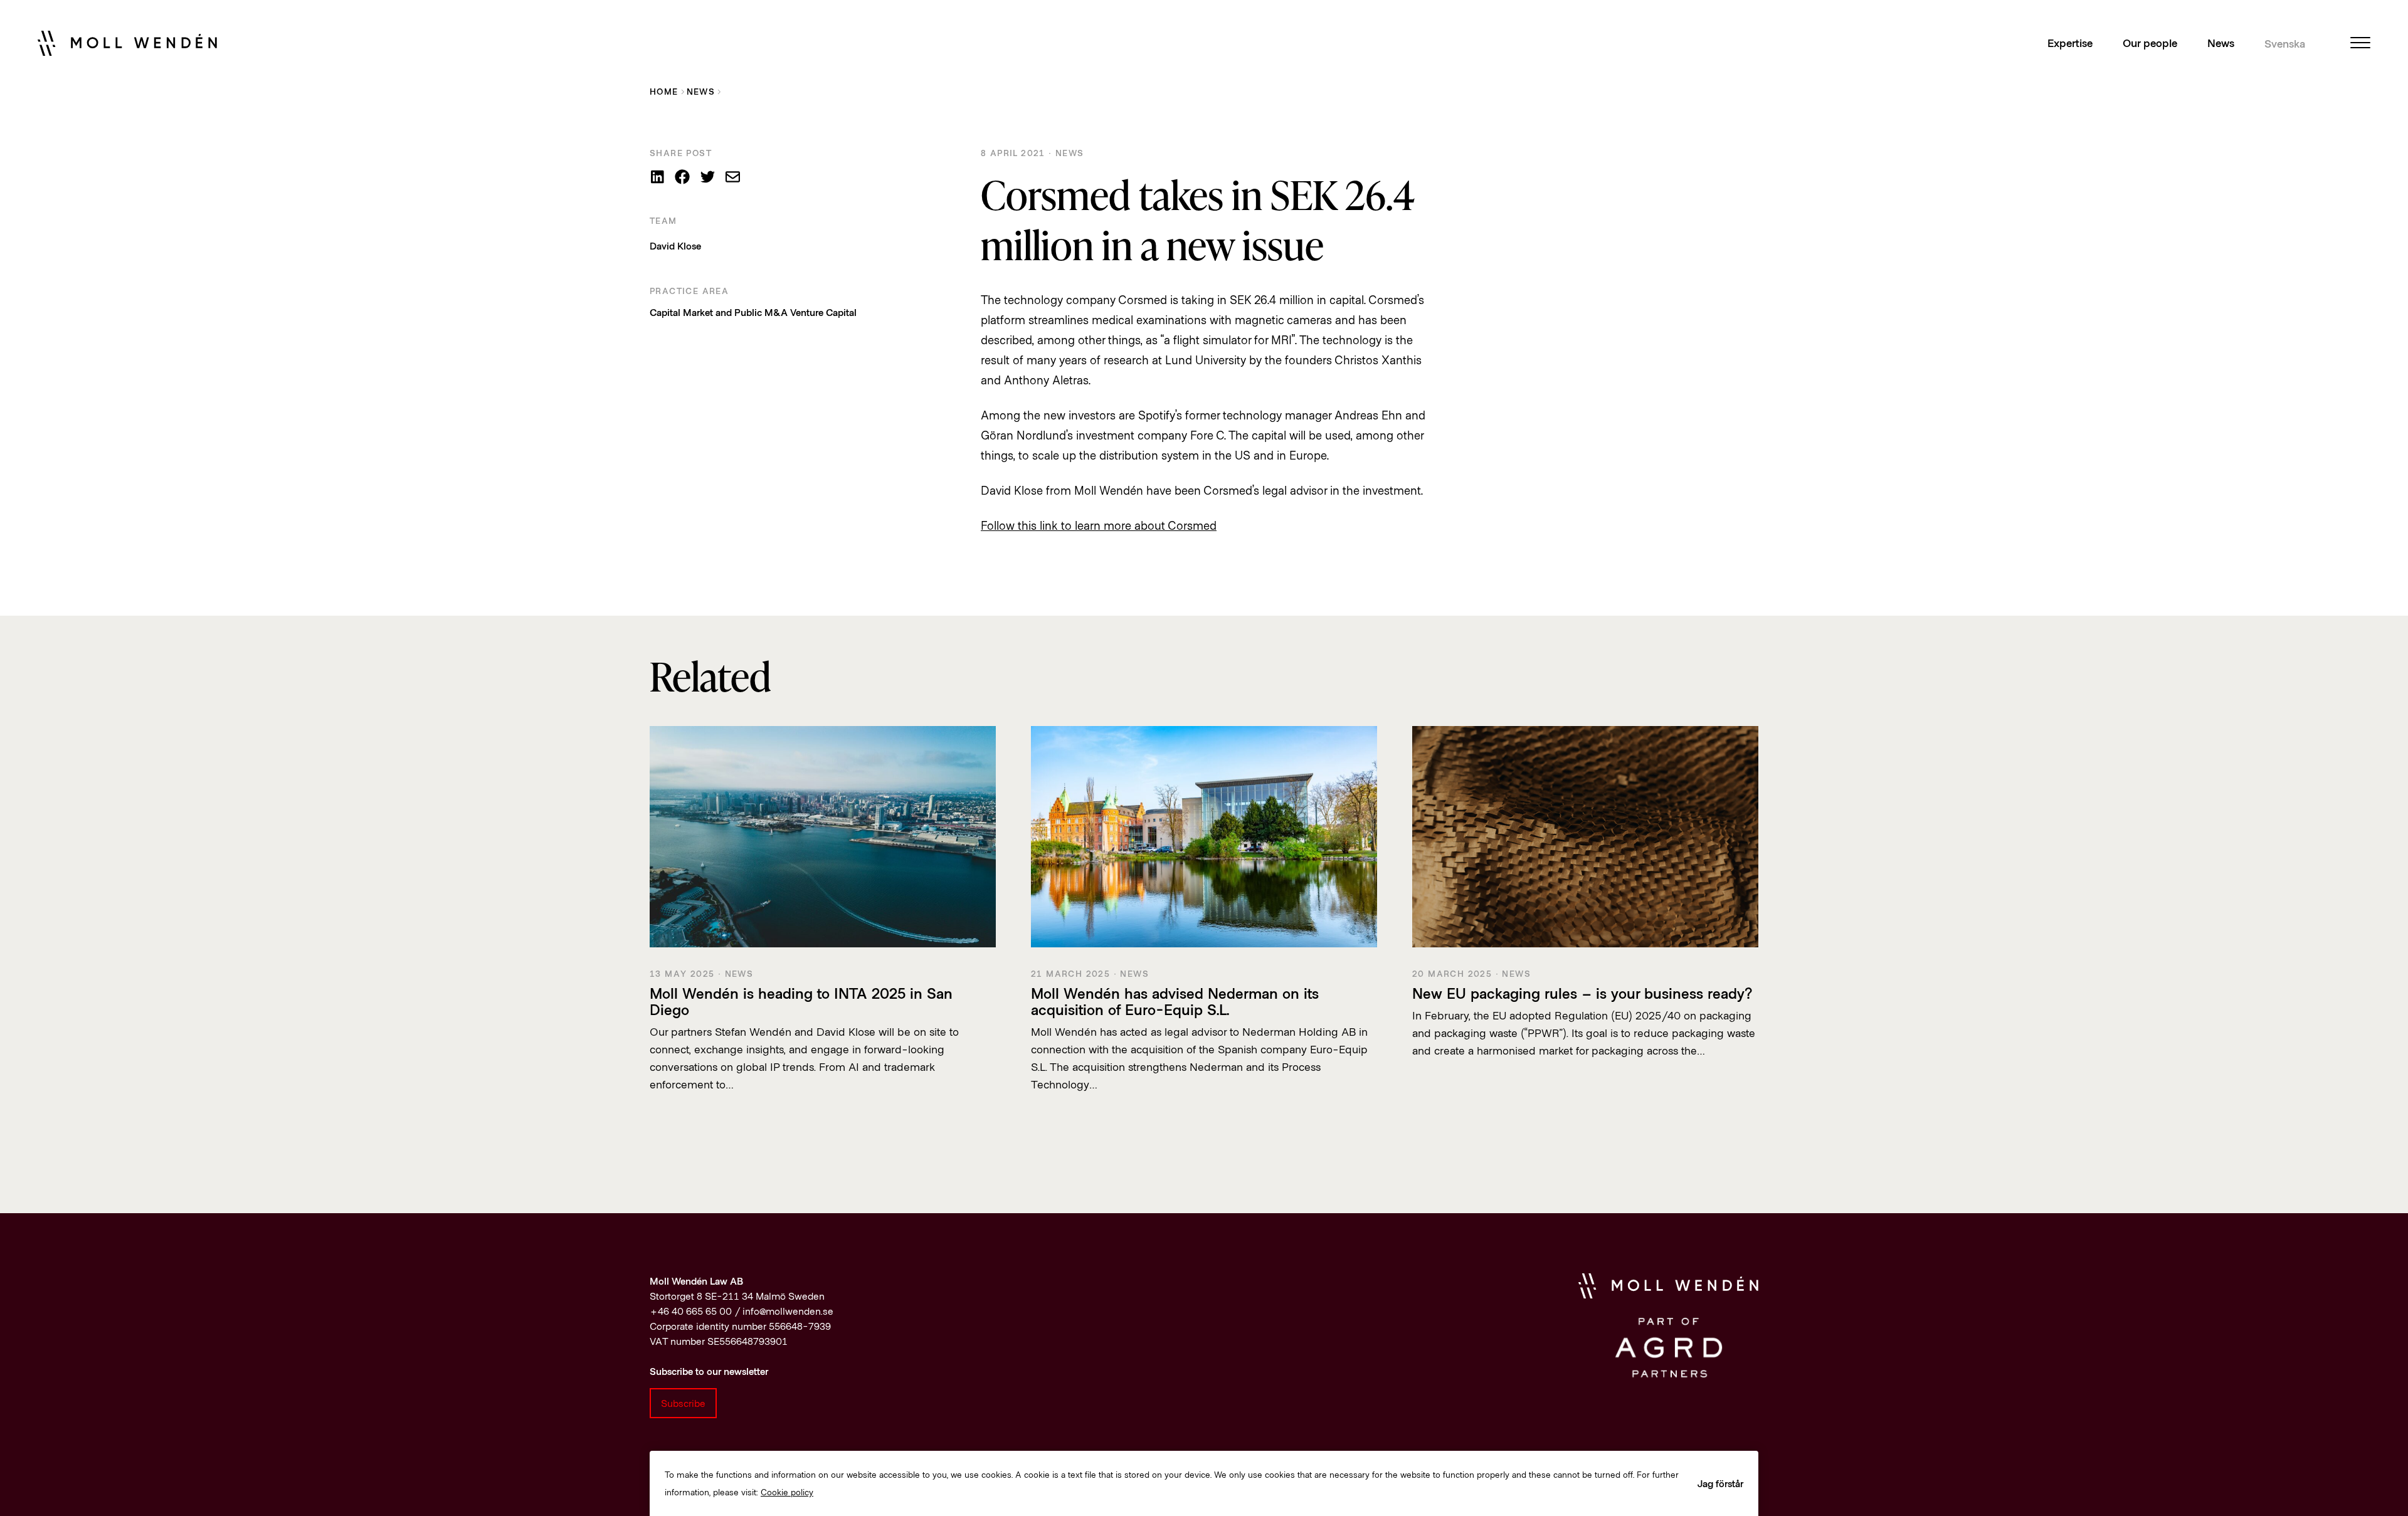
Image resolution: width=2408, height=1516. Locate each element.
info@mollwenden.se (788, 1311)
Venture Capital (823, 312)
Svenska (2285, 43)
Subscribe (683, 1403)
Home (664, 91)
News (2221, 43)
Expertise (2070, 43)
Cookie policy (787, 1492)
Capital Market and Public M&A (719, 312)
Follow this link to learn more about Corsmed (1099, 525)
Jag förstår (1720, 1483)
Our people (2150, 43)
